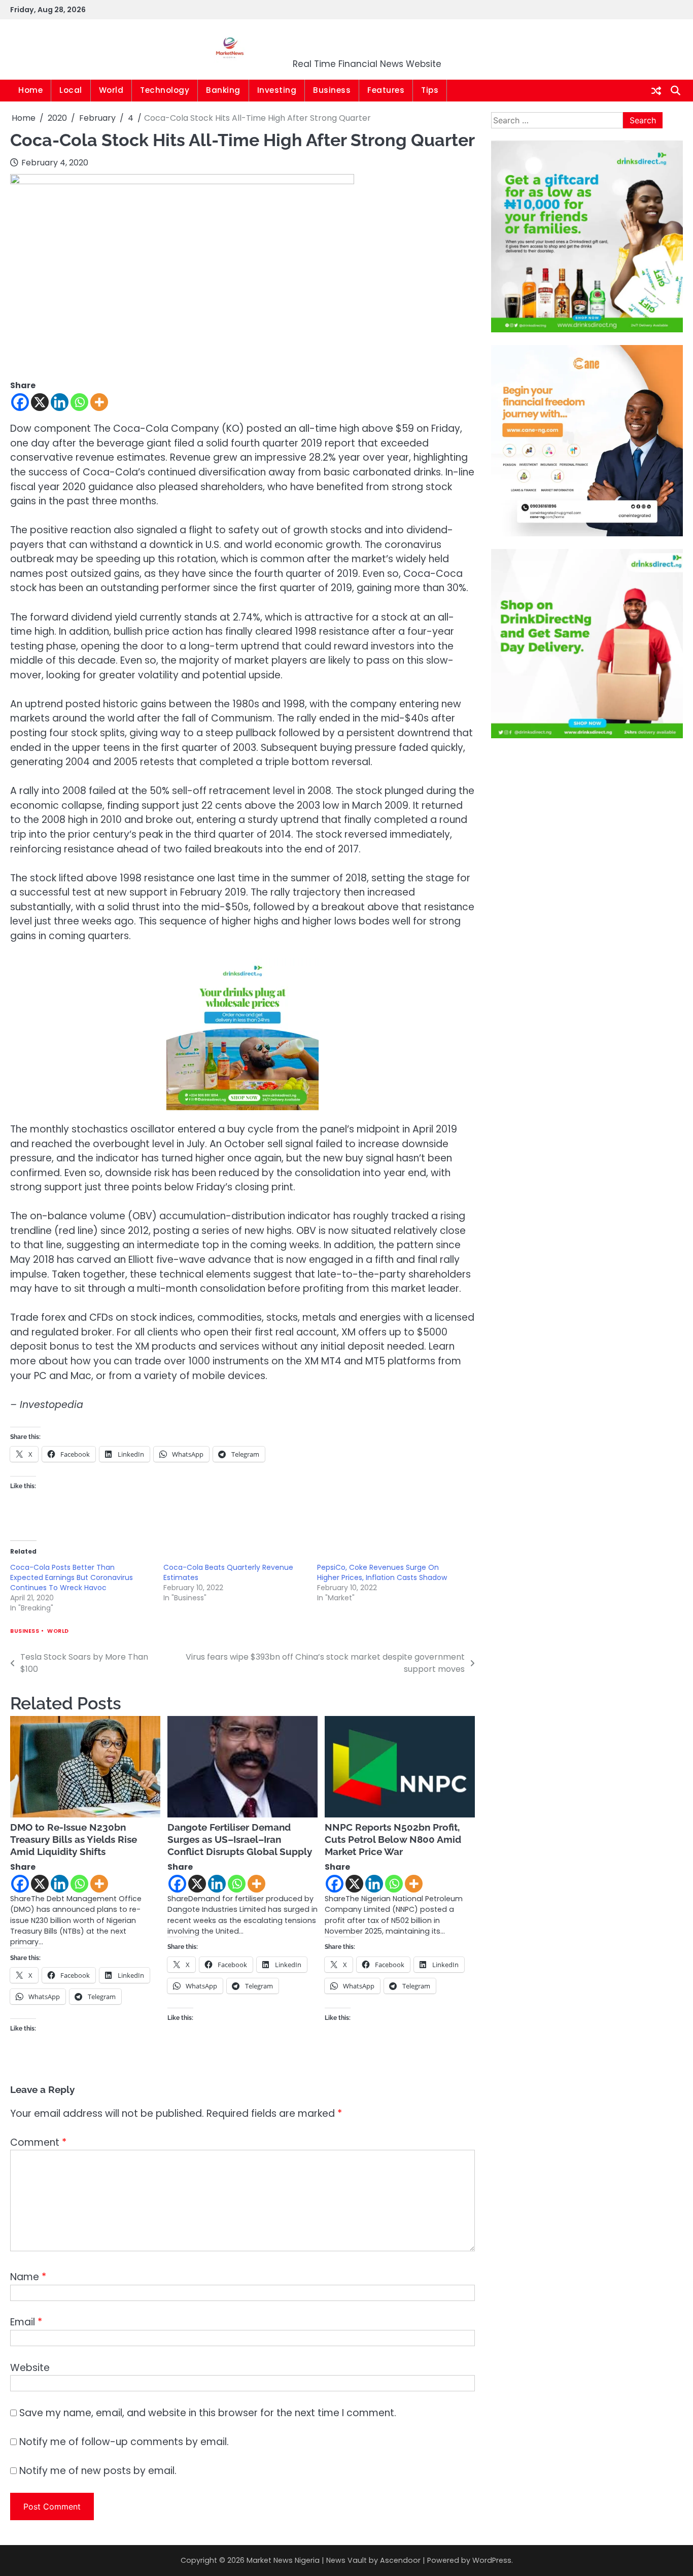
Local (71, 90)
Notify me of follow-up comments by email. (124, 2442)
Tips (430, 90)
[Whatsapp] (79, 402)
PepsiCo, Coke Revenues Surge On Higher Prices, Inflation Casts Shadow (382, 1572)
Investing (277, 90)
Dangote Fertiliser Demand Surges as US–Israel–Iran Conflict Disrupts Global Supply (240, 1839)
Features (386, 90)
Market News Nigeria (367, 43)
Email (26, 2322)
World (111, 90)
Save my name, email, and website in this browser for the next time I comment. (208, 2413)
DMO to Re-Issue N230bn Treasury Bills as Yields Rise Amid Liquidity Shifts (74, 1839)
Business (332, 90)
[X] (40, 402)
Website (30, 2368)
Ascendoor (400, 2560)
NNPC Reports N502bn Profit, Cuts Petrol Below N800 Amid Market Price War (393, 1839)
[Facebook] (20, 402)
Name (28, 2277)
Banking (223, 90)
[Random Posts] (656, 91)
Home (30, 90)
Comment (38, 2142)
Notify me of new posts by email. (98, 2471)
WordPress (492, 2560)
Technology (165, 90)
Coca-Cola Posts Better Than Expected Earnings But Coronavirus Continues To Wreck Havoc (72, 1577)
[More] (99, 402)
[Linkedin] (60, 402)
